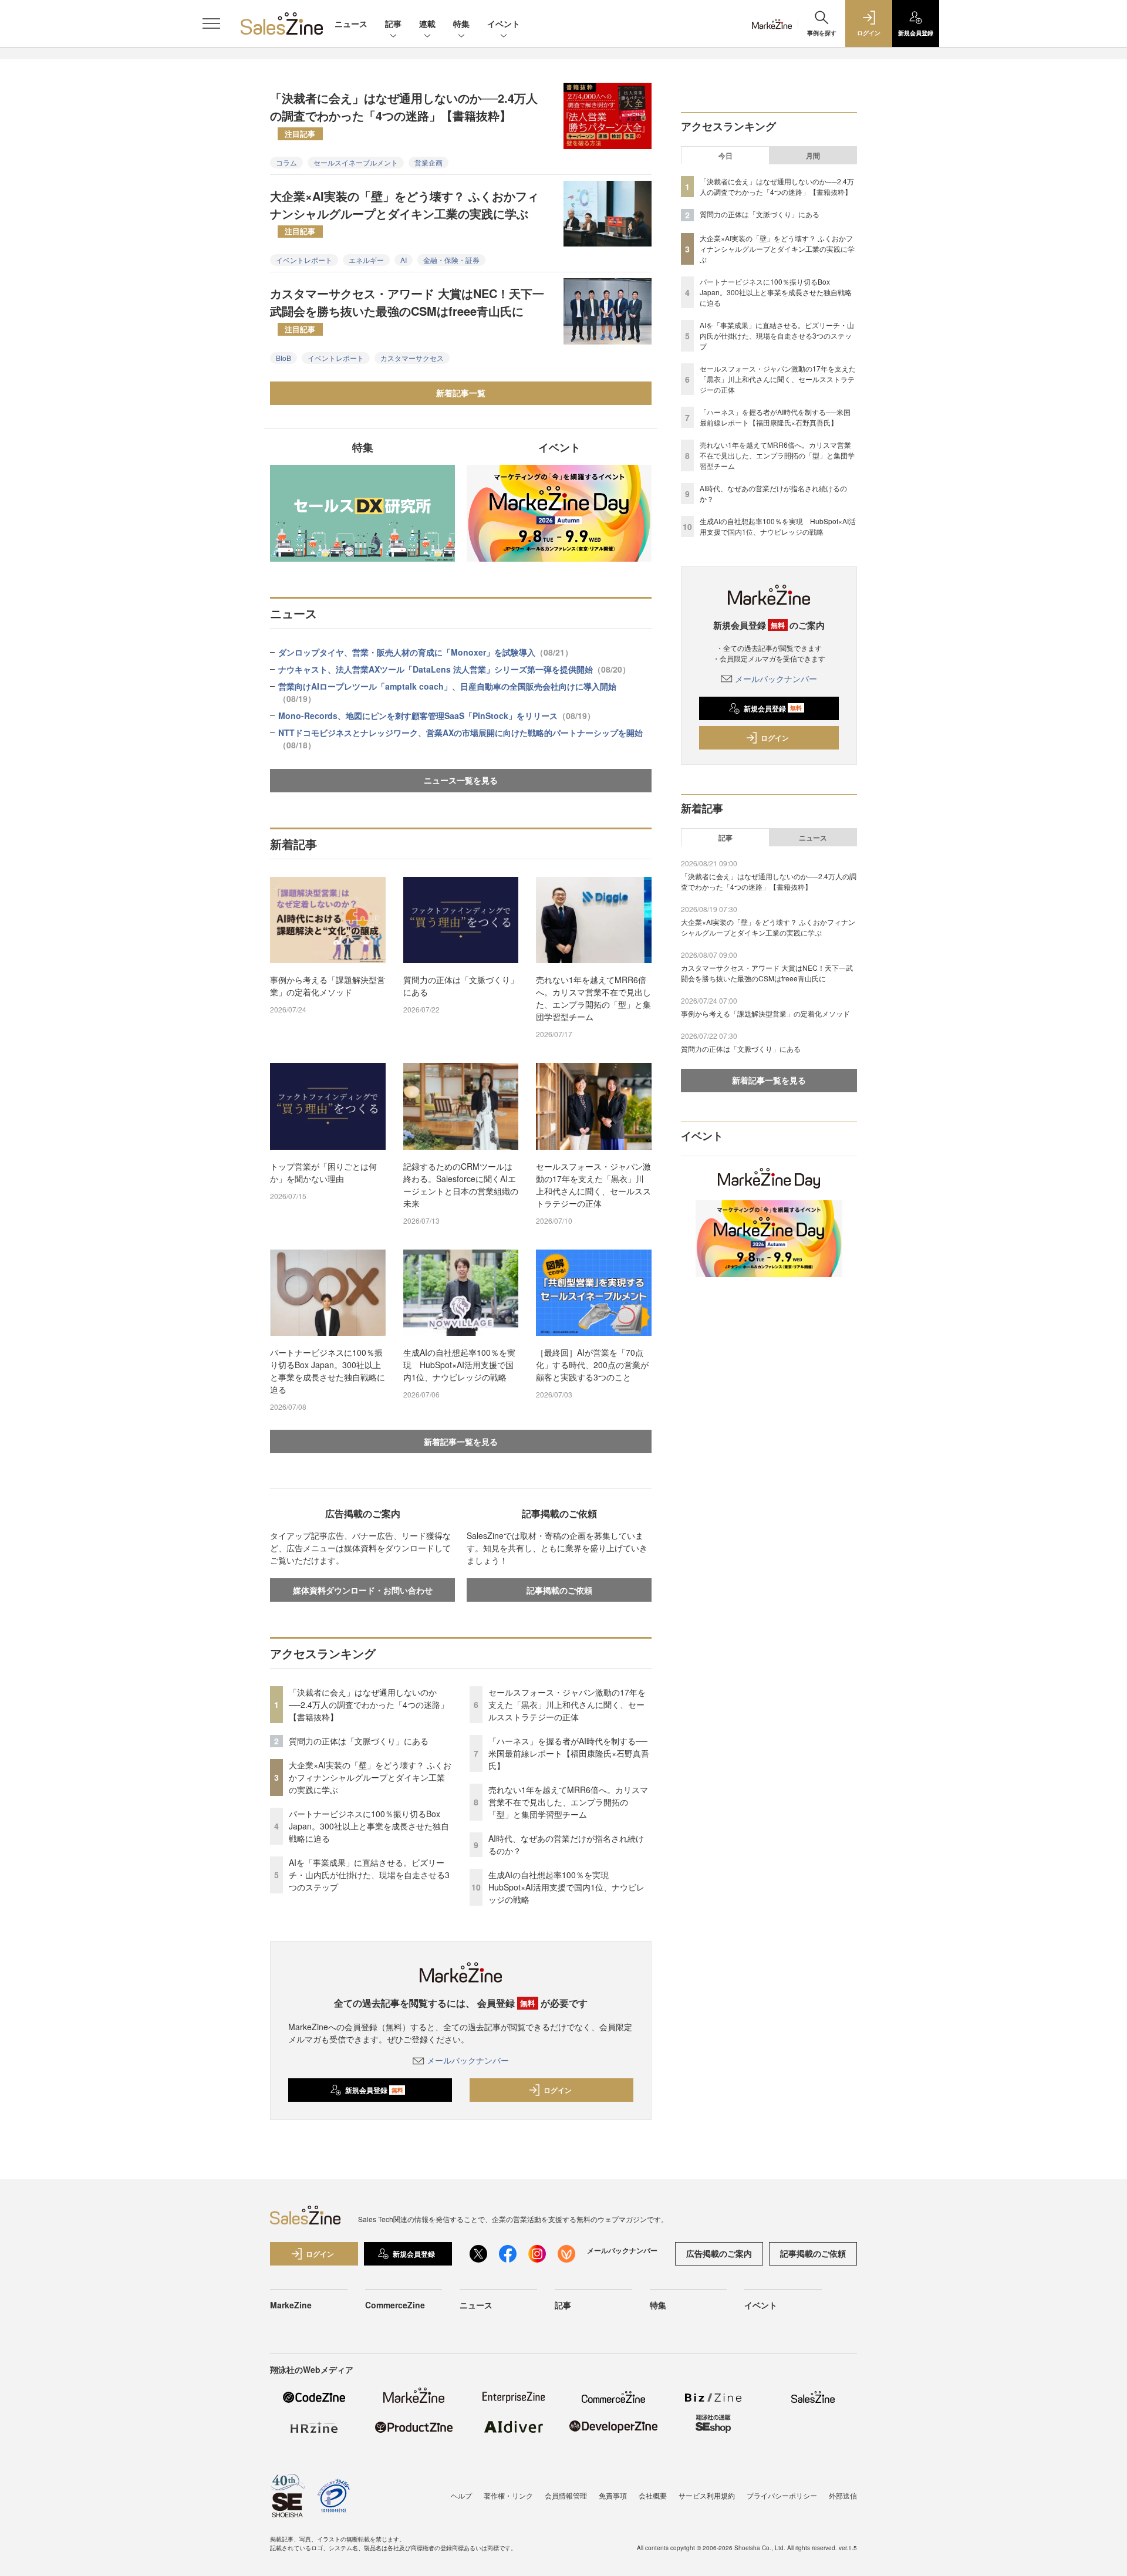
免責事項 (613, 2495)
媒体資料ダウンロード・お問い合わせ (363, 1590)
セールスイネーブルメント (356, 162)
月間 (813, 156)
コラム (286, 162)
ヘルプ (461, 2495)
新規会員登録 (374, 2090)
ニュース (351, 23)
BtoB (284, 358)
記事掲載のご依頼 (559, 1590)
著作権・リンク (508, 2495)
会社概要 (653, 2495)
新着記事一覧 (461, 393)
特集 (461, 23)
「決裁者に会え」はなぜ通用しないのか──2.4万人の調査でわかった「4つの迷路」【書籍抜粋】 (404, 114)
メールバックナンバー (468, 2060)
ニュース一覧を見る (461, 780)
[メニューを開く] (211, 23)
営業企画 (428, 162)
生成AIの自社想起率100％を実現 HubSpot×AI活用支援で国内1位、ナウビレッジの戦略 (459, 1365)
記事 (393, 23)
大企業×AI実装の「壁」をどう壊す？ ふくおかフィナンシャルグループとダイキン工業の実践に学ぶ (404, 212)
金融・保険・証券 (451, 260)
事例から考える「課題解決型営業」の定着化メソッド (328, 986)
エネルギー (366, 260)
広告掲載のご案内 (719, 2253)
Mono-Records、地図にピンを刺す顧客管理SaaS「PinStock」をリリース (437, 715)
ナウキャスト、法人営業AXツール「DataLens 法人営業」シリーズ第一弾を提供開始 (454, 669)
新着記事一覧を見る (461, 1441)
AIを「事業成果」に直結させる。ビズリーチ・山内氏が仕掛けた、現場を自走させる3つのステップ (369, 1875)
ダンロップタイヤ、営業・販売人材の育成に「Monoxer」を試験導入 (426, 652)
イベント (504, 23)
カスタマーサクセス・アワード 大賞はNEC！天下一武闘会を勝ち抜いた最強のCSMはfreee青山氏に (407, 309)
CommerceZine (395, 2305)
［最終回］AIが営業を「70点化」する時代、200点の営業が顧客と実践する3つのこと (592, 1365)
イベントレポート (304, 260)
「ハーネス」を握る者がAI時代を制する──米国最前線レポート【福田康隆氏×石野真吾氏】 (569, 1753)
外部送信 (843, 2495)
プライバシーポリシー (782, 2495)
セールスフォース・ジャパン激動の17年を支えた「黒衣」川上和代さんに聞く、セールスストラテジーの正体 (593, 1185)
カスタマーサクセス (412, 358)
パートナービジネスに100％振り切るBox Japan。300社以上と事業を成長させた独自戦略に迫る (328, 1371)
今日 (726, 156)
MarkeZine (291, 2305)
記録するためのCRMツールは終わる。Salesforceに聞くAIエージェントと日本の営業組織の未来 (461, 1185)
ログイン (558, 2090)
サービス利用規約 (707, 2495)
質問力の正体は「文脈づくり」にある (461, 986)
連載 (427, 23)
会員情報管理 (566, 2495)
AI (404, 260)
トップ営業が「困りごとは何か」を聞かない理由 (323, 1172)
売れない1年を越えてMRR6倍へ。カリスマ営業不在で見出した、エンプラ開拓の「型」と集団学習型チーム (593, 998)
